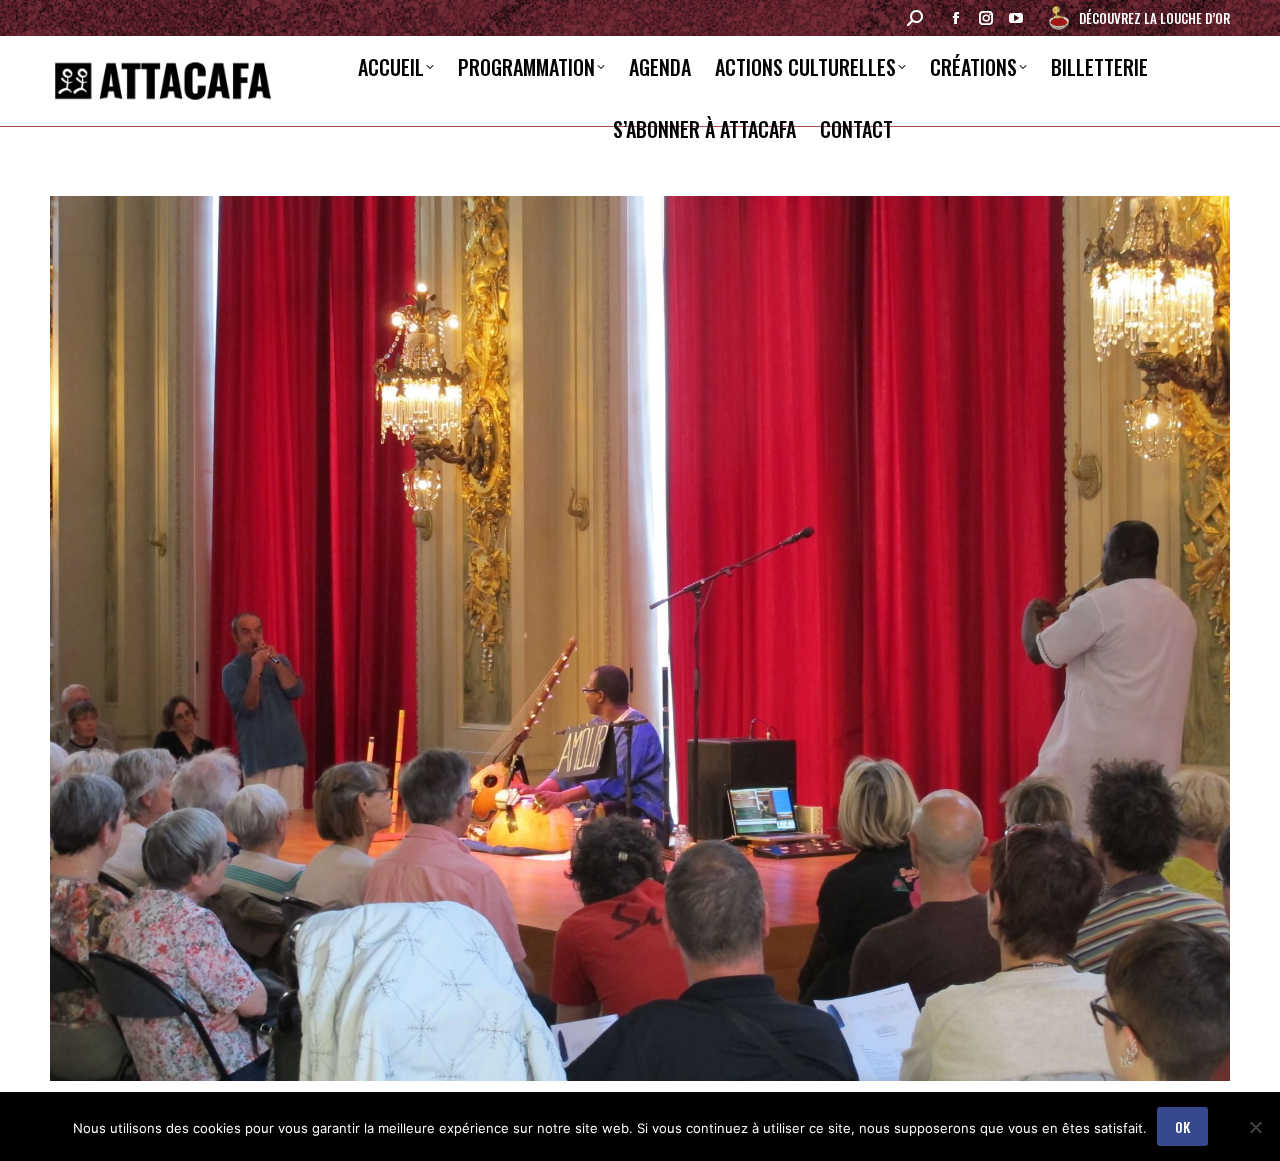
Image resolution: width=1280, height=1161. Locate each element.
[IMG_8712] (640, 638)
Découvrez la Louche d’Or (1154, 18)
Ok (1182, 1126)
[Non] (1255, 1127)
